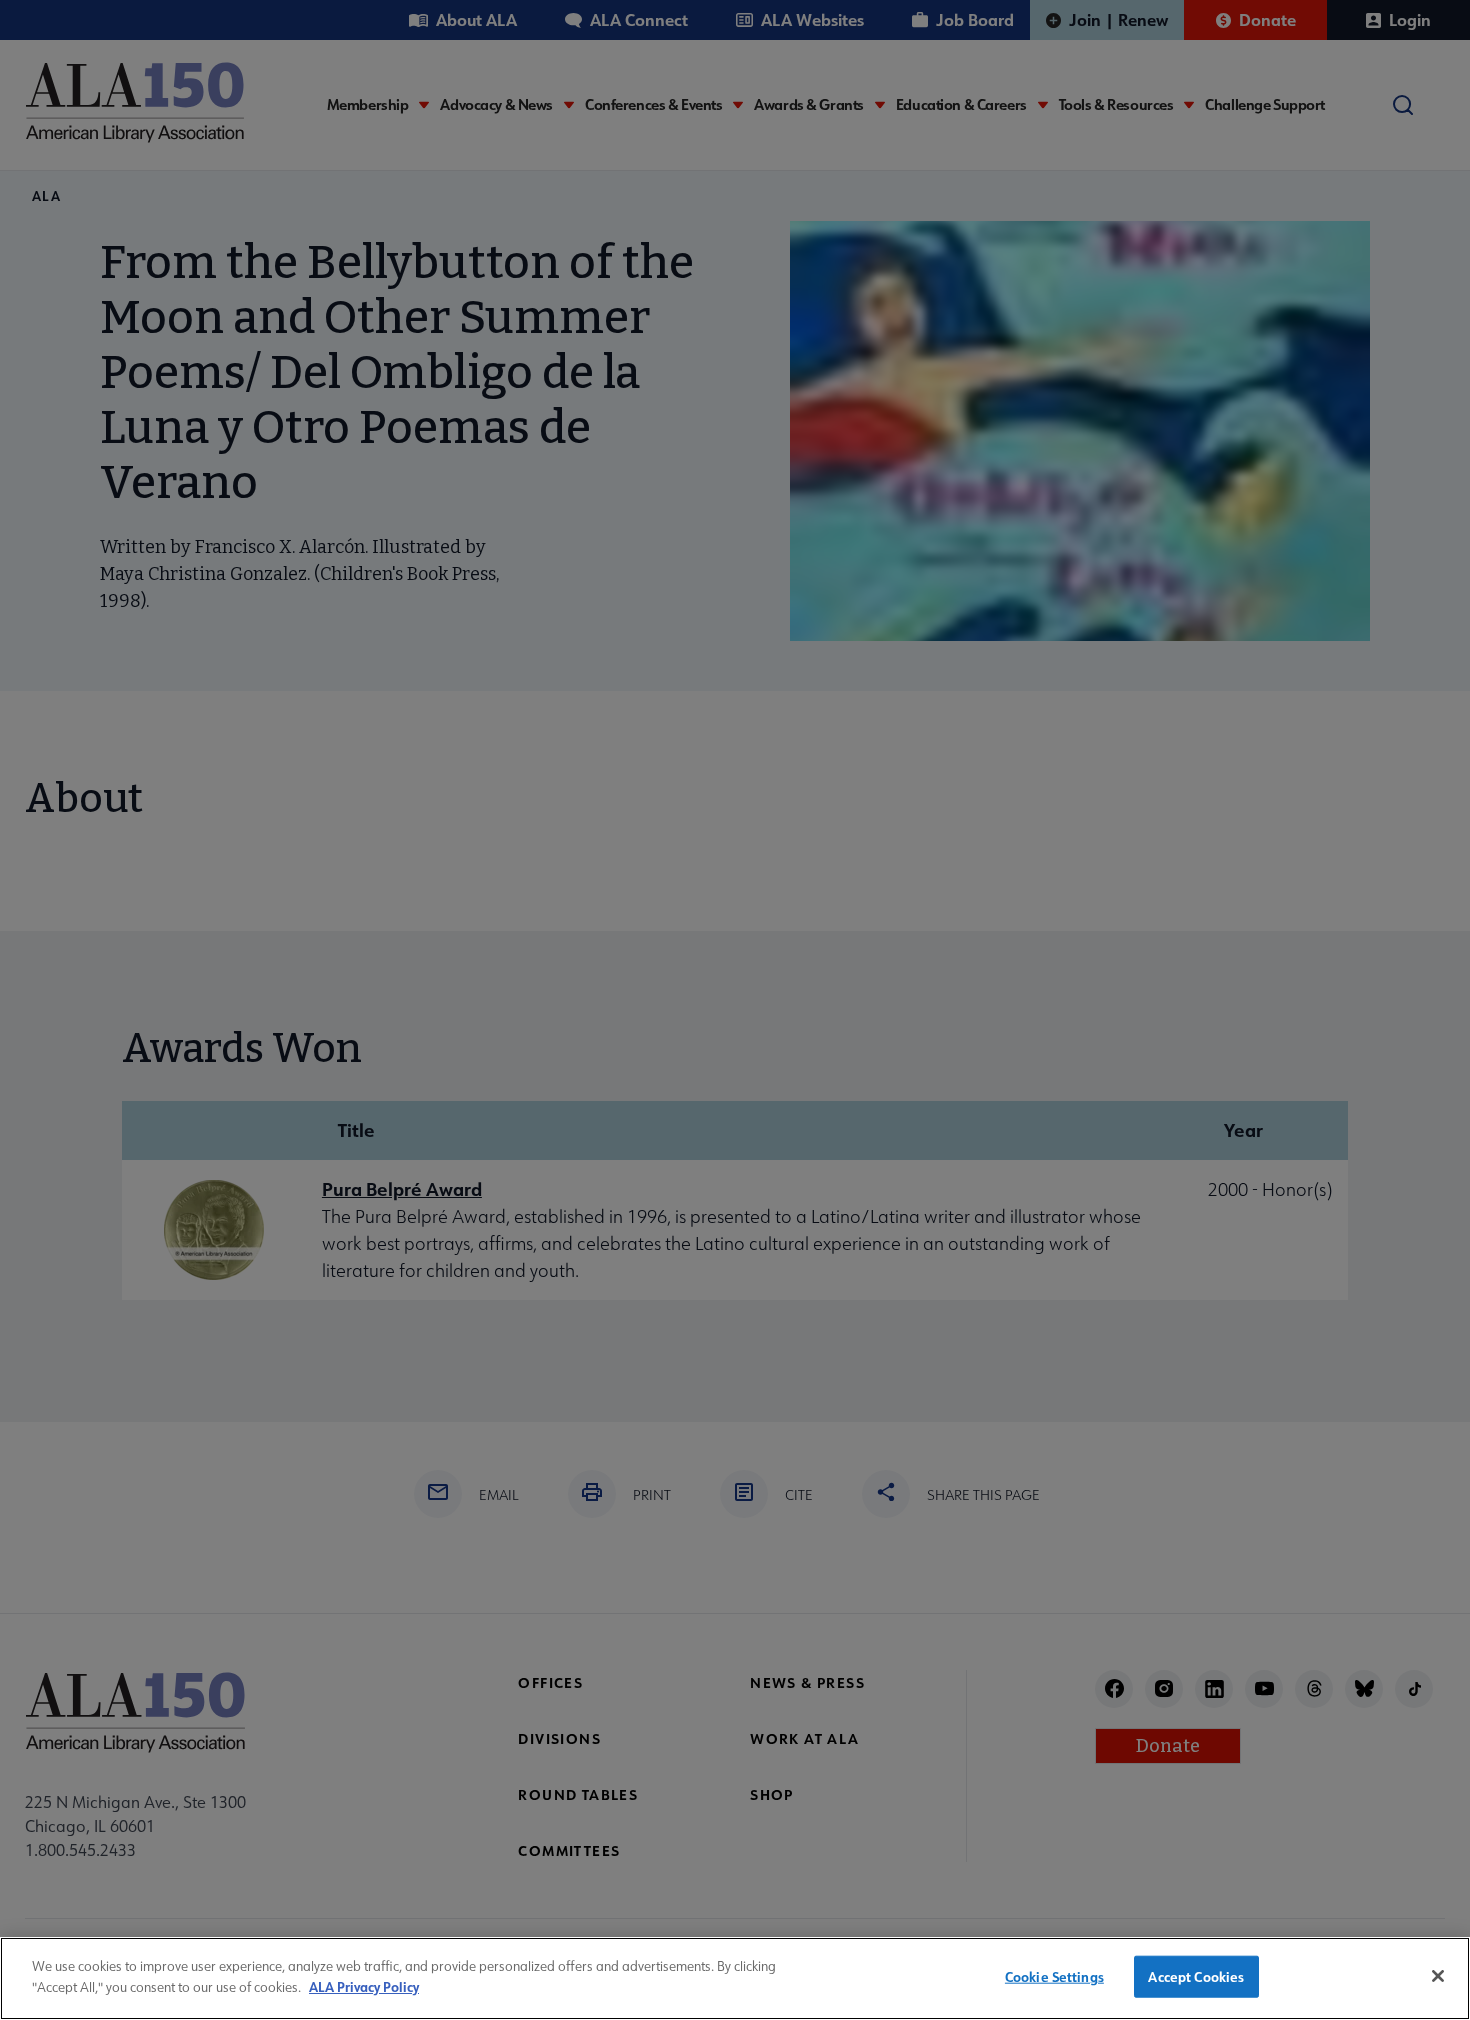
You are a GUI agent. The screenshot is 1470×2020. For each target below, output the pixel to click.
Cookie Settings (1054, 1976)
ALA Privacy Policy (364, 1985)
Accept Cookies (1196, 1976)
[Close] (1438, 1976)
